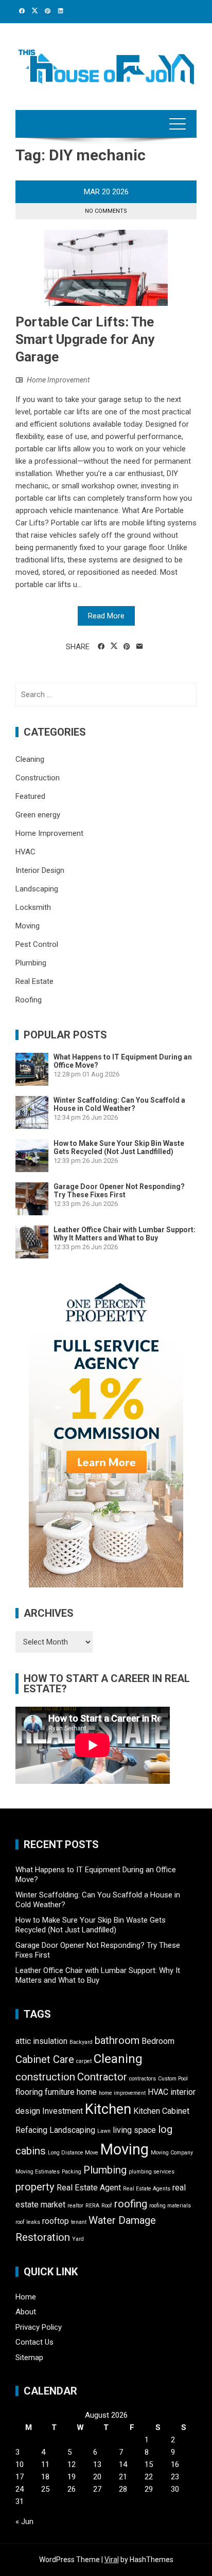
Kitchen (108, 2109)
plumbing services (152, 2172)
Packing (72, 2172)
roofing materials (170, 2206)
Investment (63, 2111)
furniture (60, 2092)
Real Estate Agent (89, 2188)
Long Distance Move (73, 2153)
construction (45, 2077)
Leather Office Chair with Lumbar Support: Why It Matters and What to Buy (125, 1234)
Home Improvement (58, 380)
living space (134, 2130)
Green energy (38, 815)
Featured (30, 796)
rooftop (56, 2221)
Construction (38, 778)
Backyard (81, 2042)
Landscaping (37, 889)
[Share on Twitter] (114, 646)
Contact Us (34, 2342)
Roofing (29, 1000)
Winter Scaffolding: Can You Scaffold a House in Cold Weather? (119, 1104)
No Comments (106, 211)
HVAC (25, 852)
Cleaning (30, 759)
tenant (79, 2222)
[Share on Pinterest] (127, 647)
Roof (107, 2206)
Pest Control (37, 944)
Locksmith (33, 907)
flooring (29, 2092)
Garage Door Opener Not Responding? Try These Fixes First (119, 1191)
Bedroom (158, 2041)
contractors (143, 2079)
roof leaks (28, 2222)
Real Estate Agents (147, 2189)
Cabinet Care (45, 2059)
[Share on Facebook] (101, 647)
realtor (75, 2206)
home (87, 2092)
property (35, 2187)
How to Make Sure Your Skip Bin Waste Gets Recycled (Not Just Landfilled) (119, 1147)
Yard (78, 2239)
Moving (28, 926)
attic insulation (41, 2041)
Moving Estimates (38, 2172)
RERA (92, 2206)
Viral (112, 2560)
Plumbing (31, 963)
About (26, 2312)
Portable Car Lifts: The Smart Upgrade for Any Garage (85, 339)
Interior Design (40, 870)
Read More (106, 616)
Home (26, 2297)
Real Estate (34, 981)
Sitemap (29, 2358)
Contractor (102, 2077)
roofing (131, 2204)
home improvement (122, 2093)
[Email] (140, 647)
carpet (84, 2061)
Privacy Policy (39, 2327)
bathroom (117, 2040)
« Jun (24, 2522)
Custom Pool (173, 2079)
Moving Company (172, 2153)
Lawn (104, 2131)
